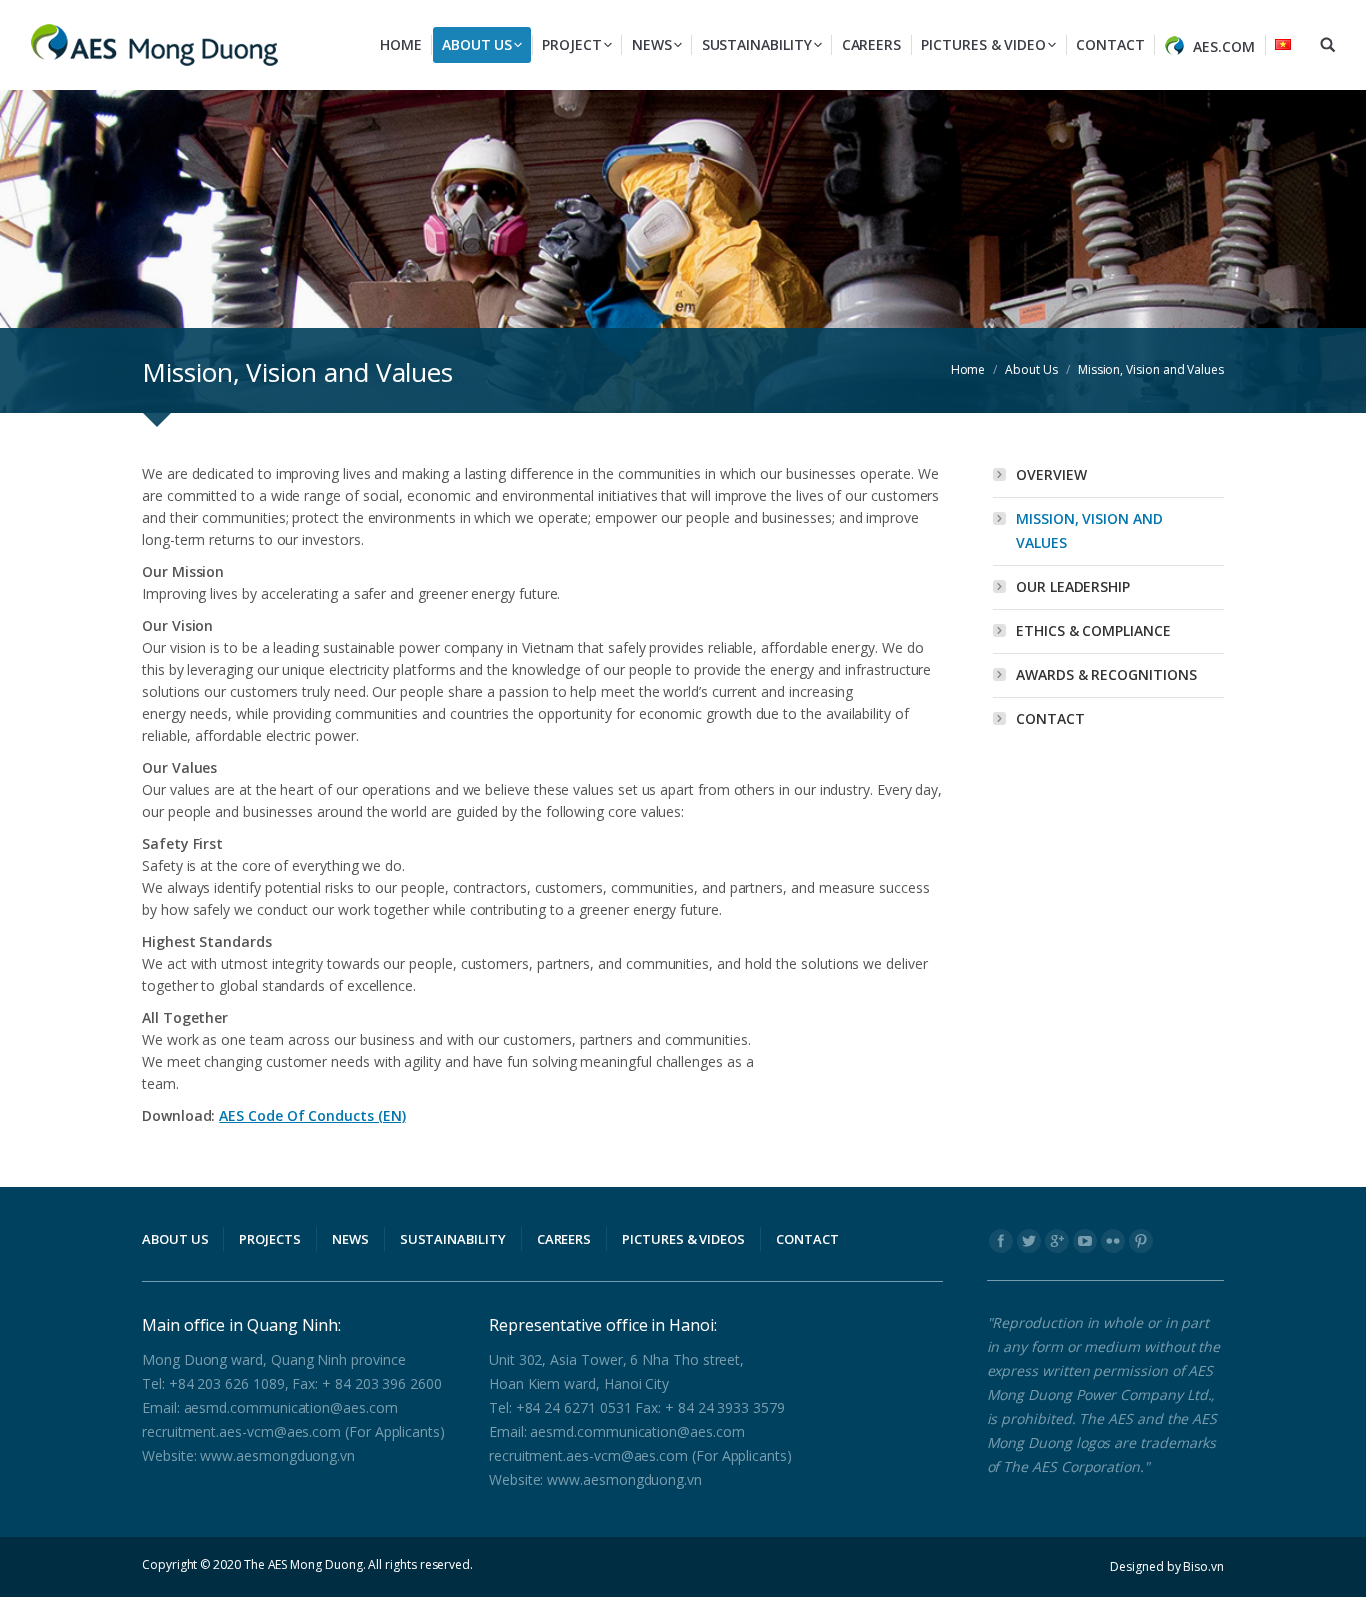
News (350, 1239)
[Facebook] (1001, 1241)
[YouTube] (1085, 1241)
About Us (1031, 369)
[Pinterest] (1141, 1241)
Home (968, 369)
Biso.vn (1203, 1566)
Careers (564, 1239)
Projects (269, 1239)
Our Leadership (1073, 586)
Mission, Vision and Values (1089, 530)
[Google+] (1057, 1241)
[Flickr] (1113, 1241)
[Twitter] (1029, 1241)
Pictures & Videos (683, 1239)
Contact (1050, 718)
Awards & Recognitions (1106, 674)
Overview (1051, 474)
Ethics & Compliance (1093, 630)
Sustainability (453, 1239)
